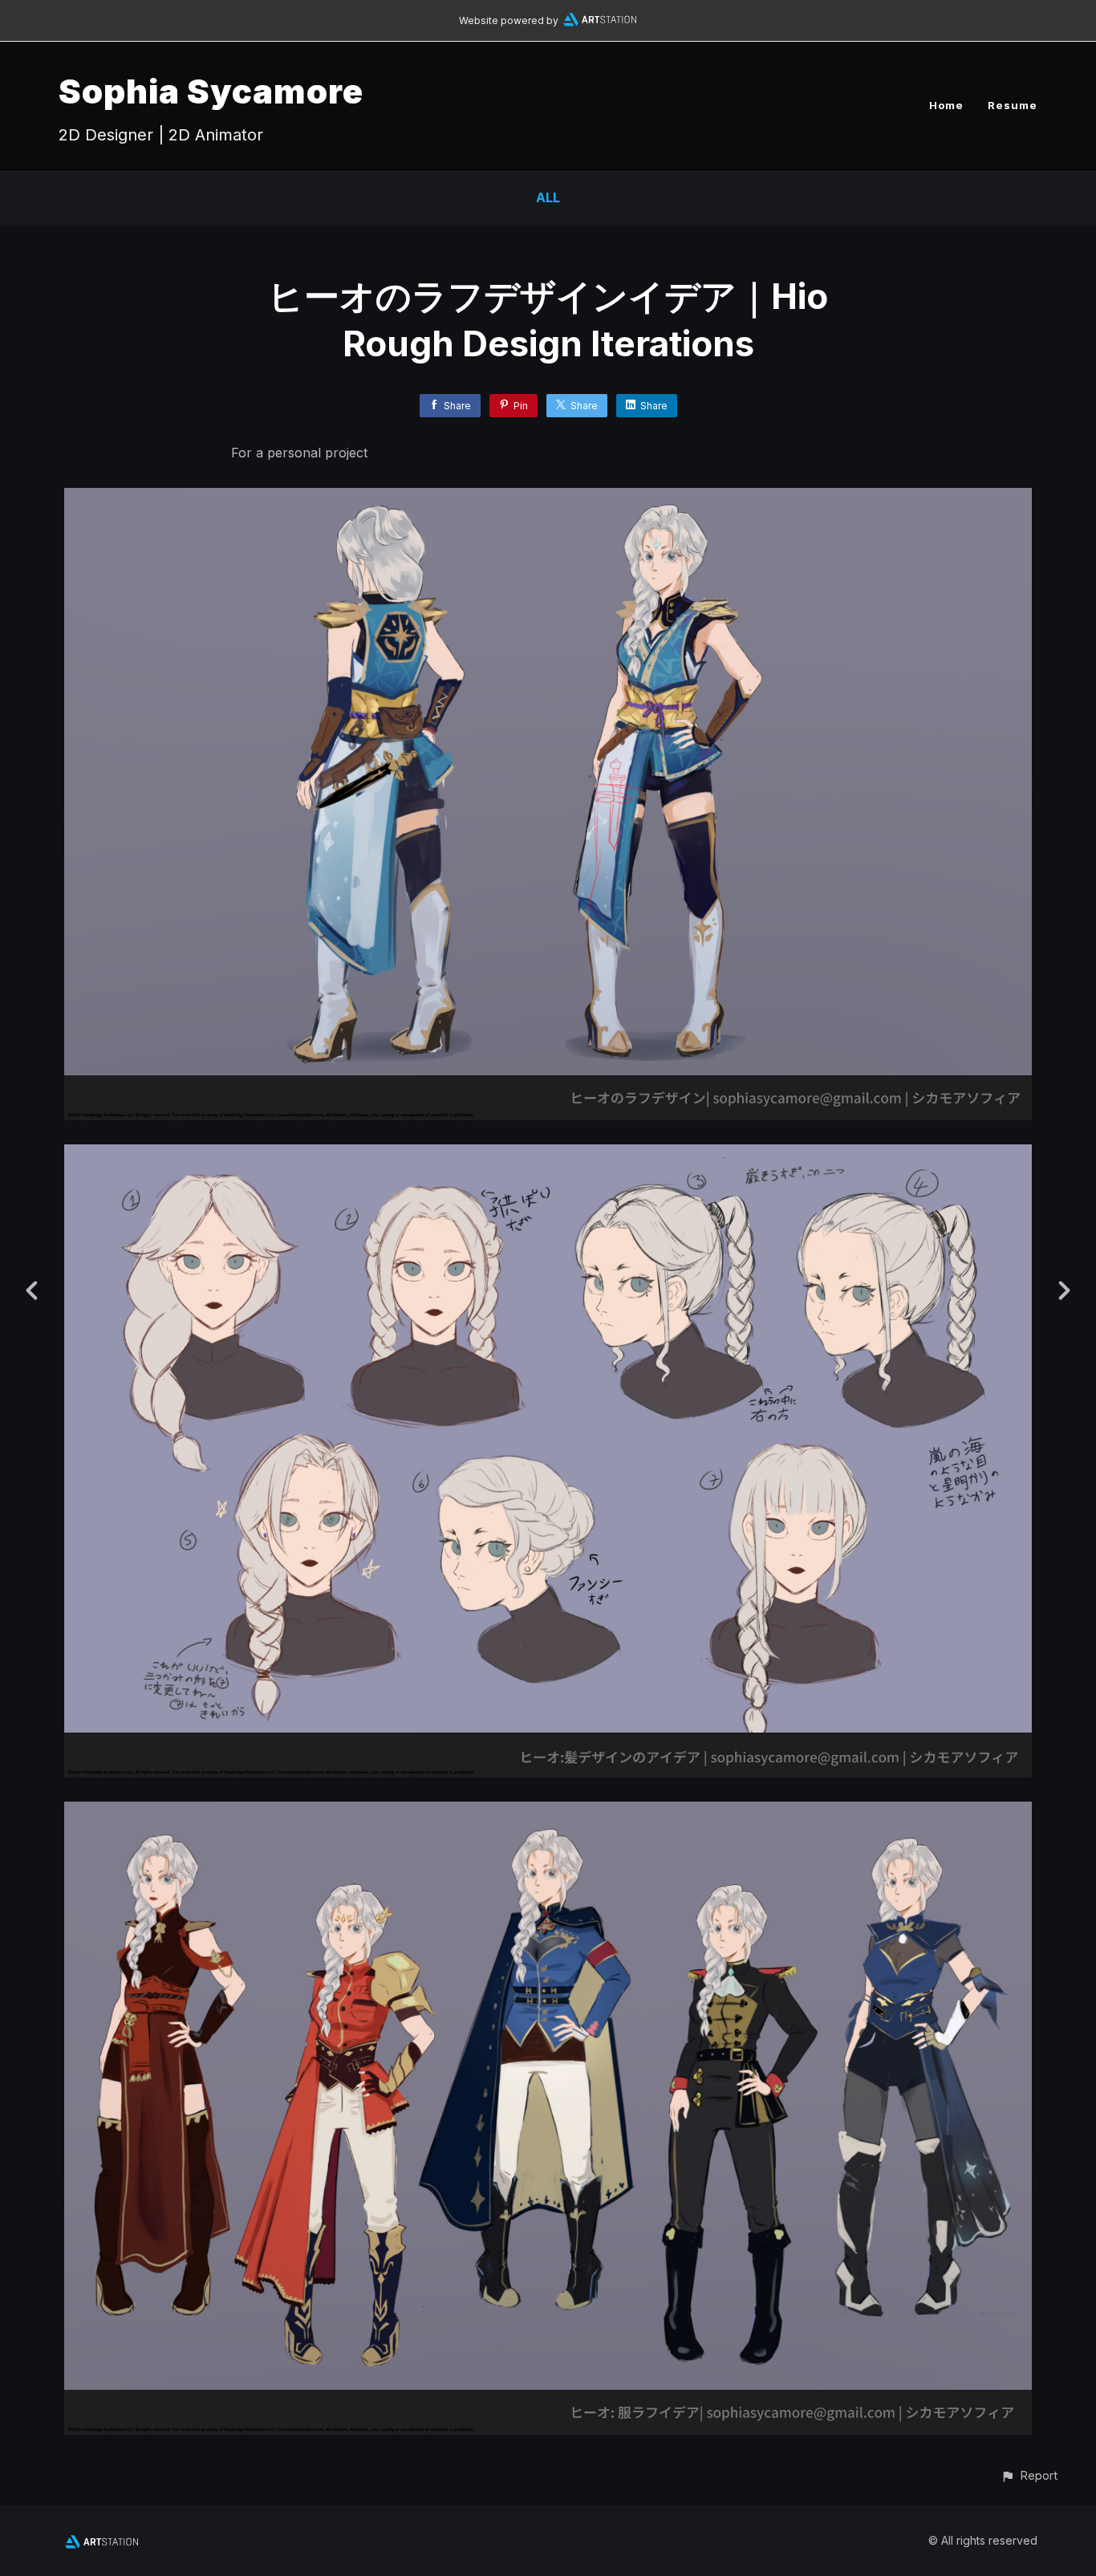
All (548, 197)
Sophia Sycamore (211, 91)
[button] (1029, 2475)
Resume (1013, 105)
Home (946, 105)
